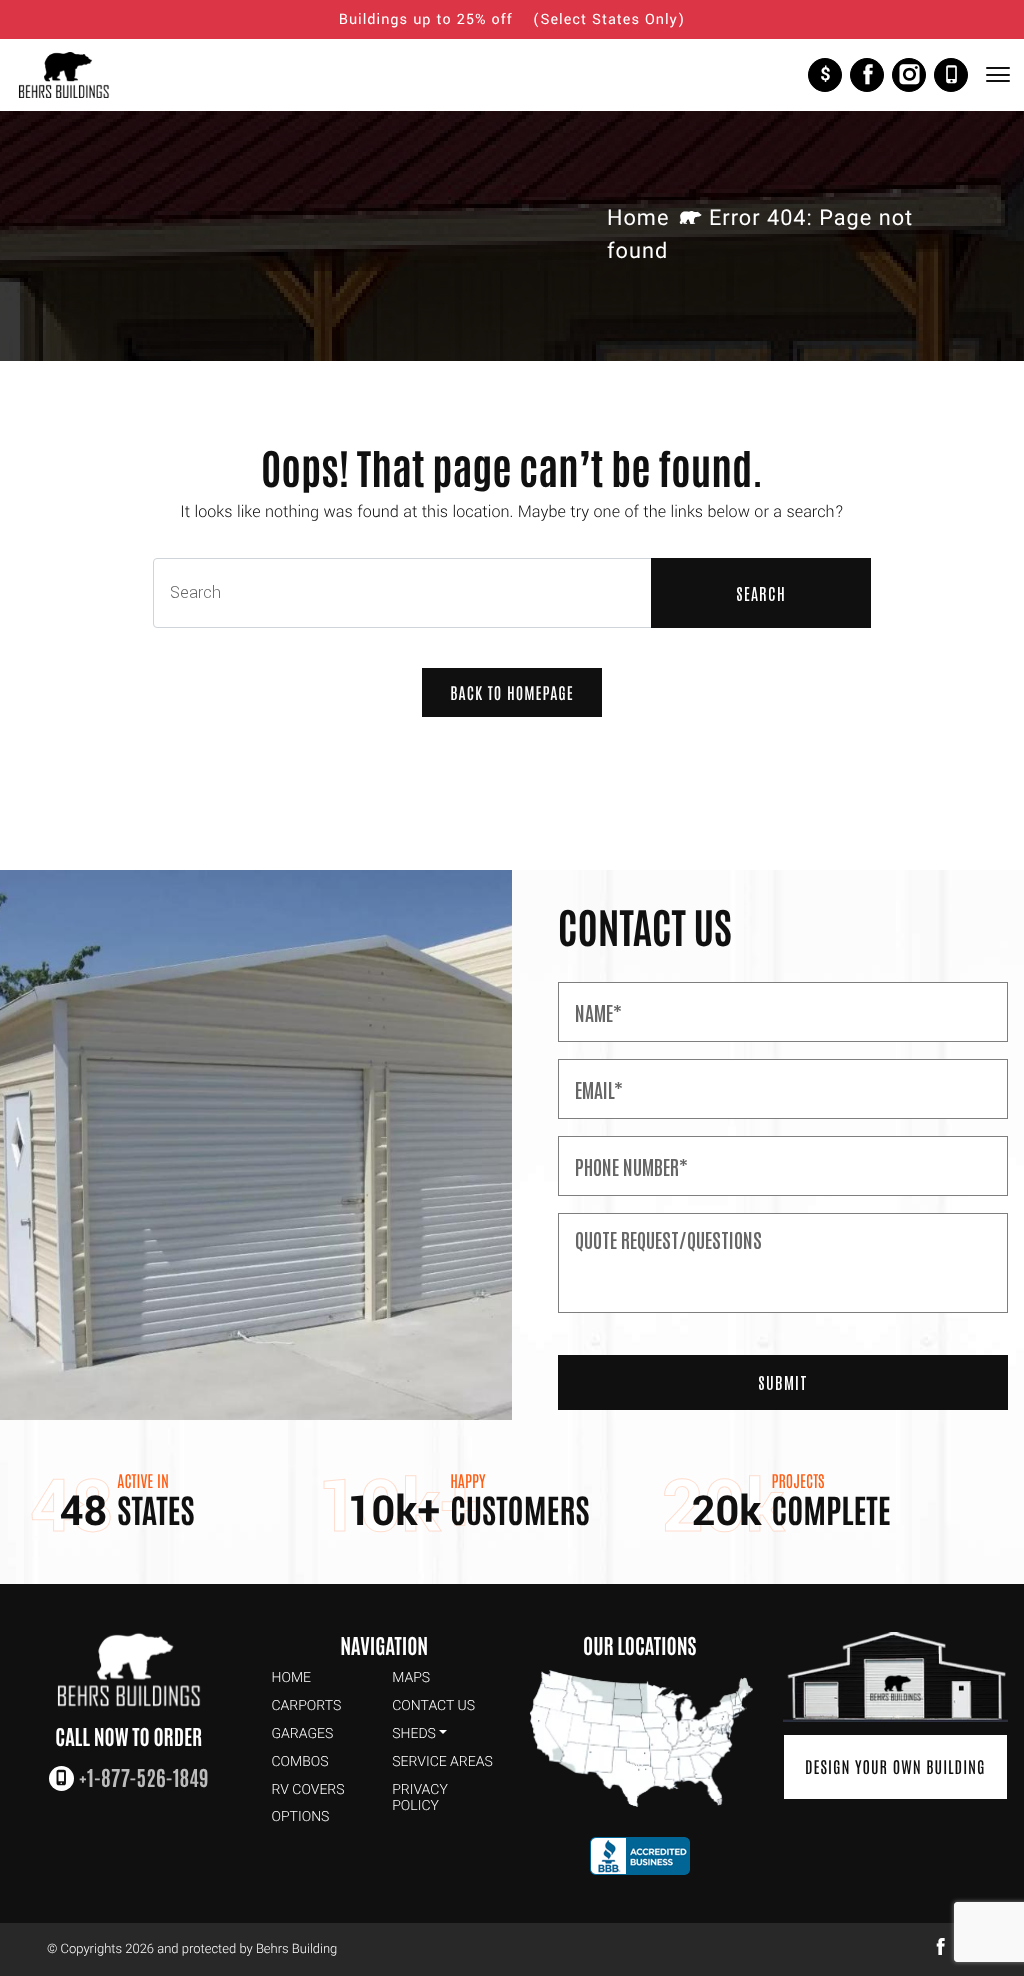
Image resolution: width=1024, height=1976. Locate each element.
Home (638, 218)
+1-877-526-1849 (951, 75)
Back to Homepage (511, 693)
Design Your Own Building (895, 1767)
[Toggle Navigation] (997, 74)
